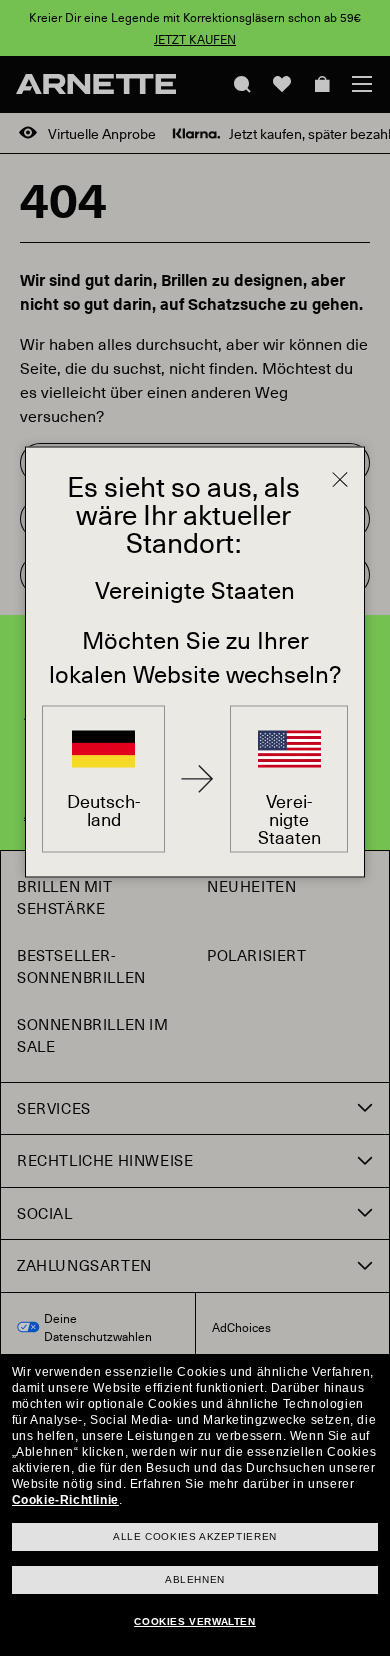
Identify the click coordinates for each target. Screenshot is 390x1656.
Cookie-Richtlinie (65, 1500)
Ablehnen (195, 1579)
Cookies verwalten (194, 1621)
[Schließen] (340, 480)
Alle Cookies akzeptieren (194, 1536)
